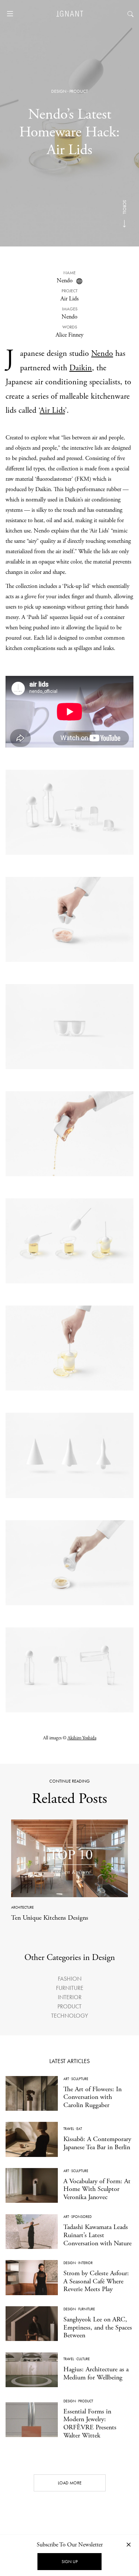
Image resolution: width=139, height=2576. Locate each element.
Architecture (22, 1907)
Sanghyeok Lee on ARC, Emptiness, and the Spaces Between (98, 2327)
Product (79, 91)
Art (66, 2079)
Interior (70, 1997)
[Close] (129, 2544)
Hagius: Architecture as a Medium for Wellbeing (96, 2373)
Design (59, 91)
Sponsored (81, 2217)
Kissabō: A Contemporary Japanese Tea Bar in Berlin (97, 2143)
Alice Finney (69, 335)
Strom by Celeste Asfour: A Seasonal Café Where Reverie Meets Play (96, 2281)
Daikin (81, 368)
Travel (69, 2129)
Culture (83, 2359)
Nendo (65, 281)
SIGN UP (69, 2562)
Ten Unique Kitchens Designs (50, 1918)
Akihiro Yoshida (82, 1738)
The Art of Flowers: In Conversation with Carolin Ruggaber (92, 2097)
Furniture (70, 1988)
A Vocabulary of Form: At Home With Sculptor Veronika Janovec (97, 2189)
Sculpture (80, 2079)
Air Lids (52, 411)
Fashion (70, 1979)
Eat (79, 2129)
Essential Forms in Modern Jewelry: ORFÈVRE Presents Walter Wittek (90, 2423)
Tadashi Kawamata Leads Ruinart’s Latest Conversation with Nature (97, 2235)
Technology (69, 2016)
